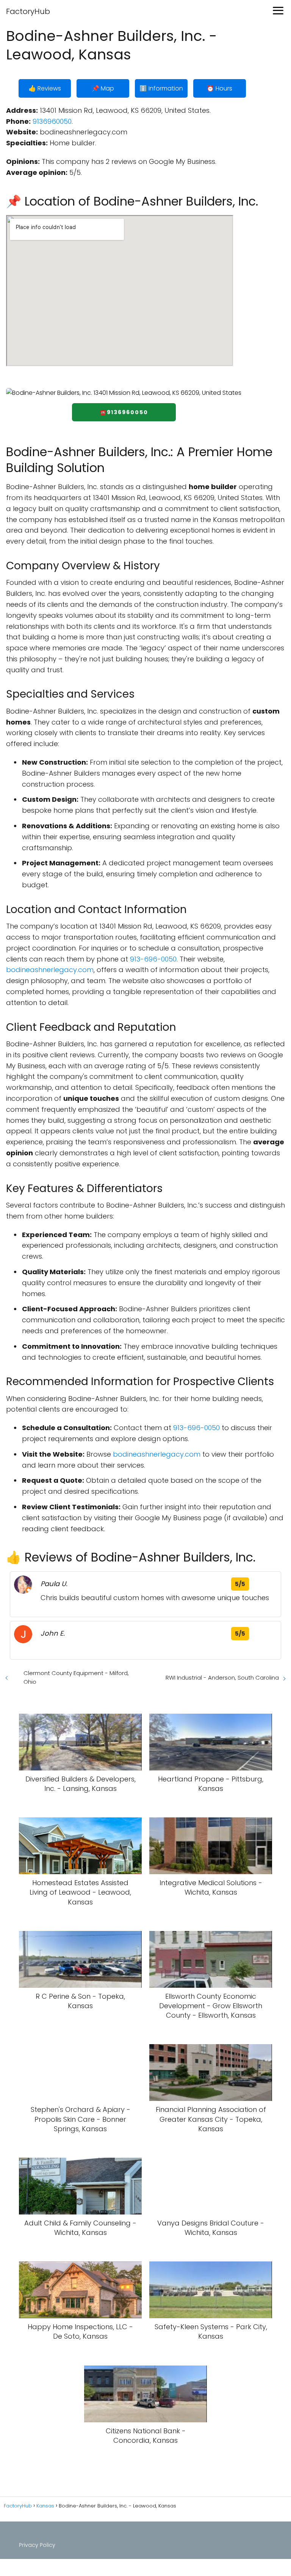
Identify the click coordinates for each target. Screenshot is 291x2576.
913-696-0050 (153, 959)
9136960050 (52, 121)
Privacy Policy (37, 2545)
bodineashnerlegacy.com (50, 970)
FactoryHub (28, 11)
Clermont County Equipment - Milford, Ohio (76, 1677)
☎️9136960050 (124, 412)
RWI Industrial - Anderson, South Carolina (222, 1678)
